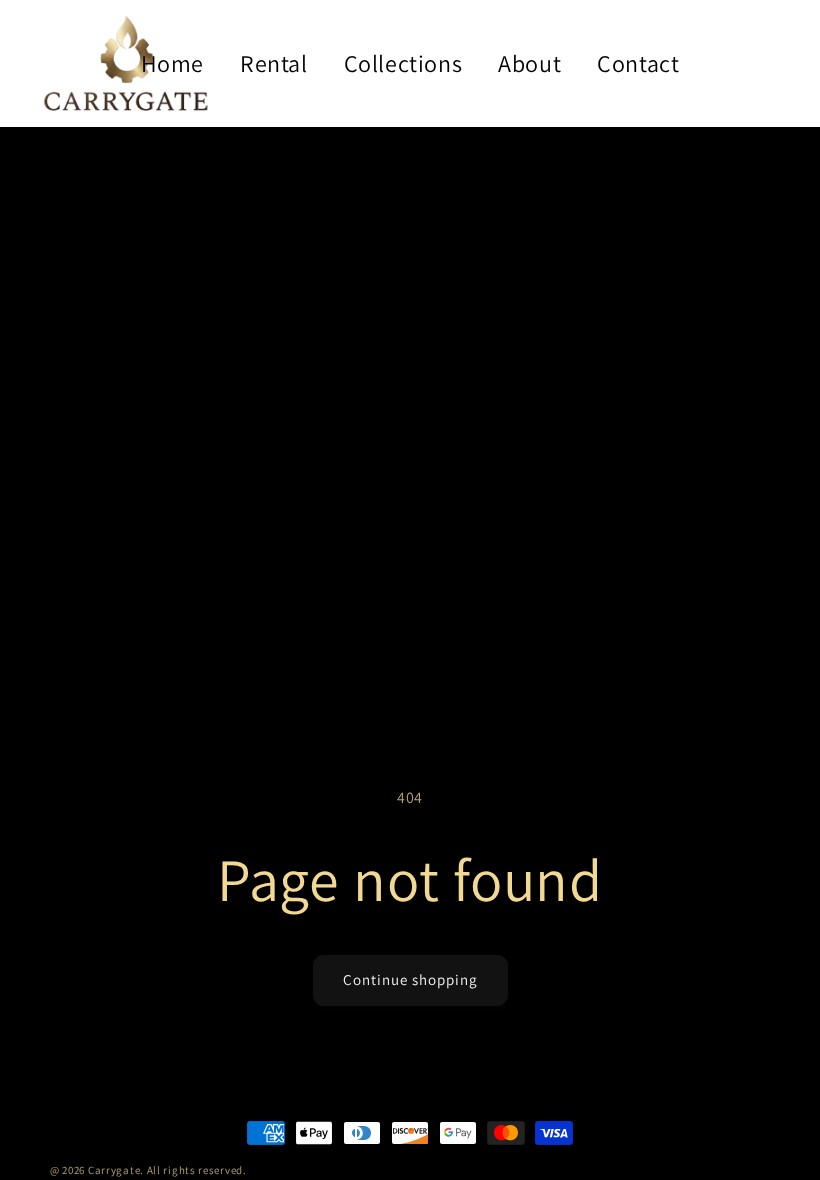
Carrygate (114, 1170)
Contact (638, 63)
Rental (274, 63)
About (529, 63)
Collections (403, 63)
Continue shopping (410, 979)
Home (172, 63)
